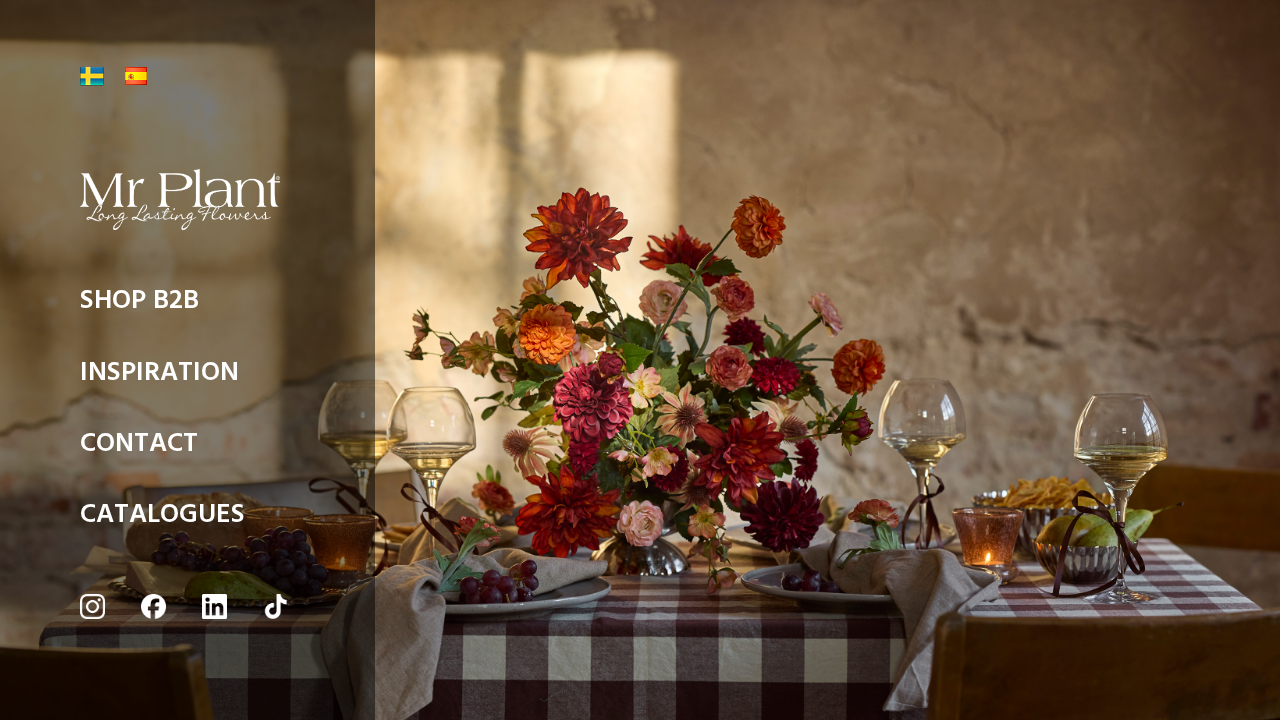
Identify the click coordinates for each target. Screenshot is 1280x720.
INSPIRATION (159, 377)
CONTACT (139, 448)
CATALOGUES (162, 519)
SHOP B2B (139, 305)
